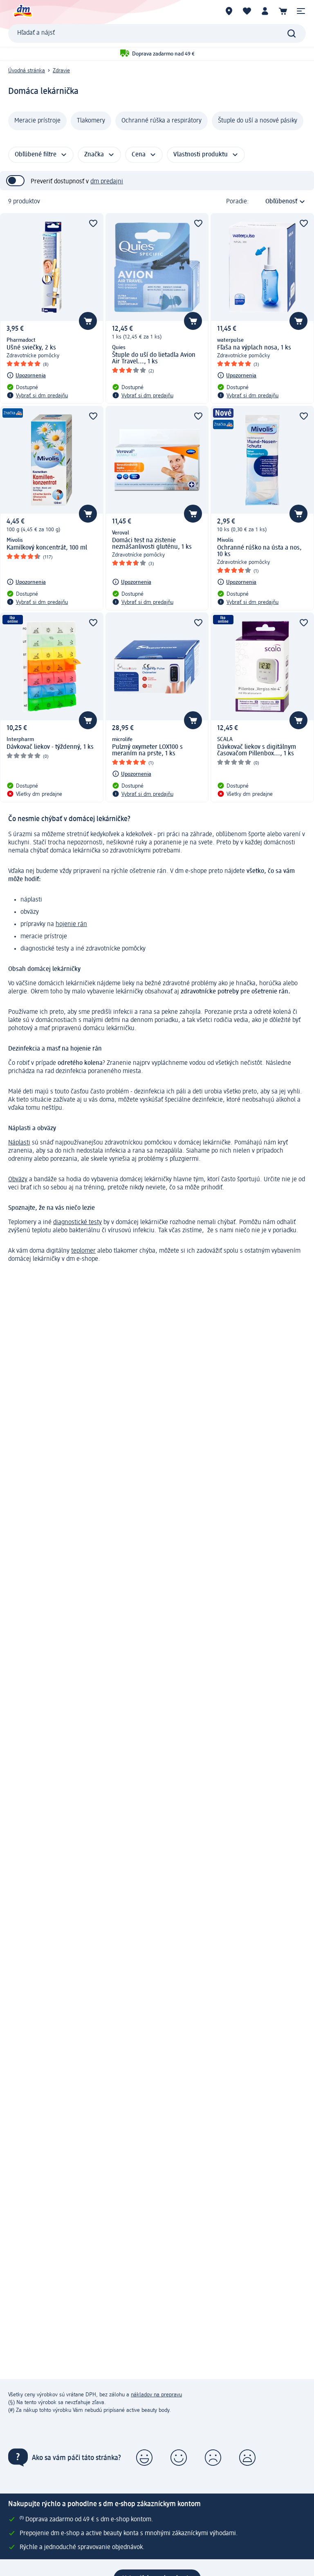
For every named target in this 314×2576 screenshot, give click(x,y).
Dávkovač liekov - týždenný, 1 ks (50, 747)
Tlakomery (91, 121)
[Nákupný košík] (283, 11)
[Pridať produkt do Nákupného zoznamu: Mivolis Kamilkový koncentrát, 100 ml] (88, 514)
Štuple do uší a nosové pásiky (258, 121)
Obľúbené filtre (36, 155)
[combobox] (157, 33)
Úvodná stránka (27, 71)
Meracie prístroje (37, 121)
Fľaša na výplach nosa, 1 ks (254, 348)
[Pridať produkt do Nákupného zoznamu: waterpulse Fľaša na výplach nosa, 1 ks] (298, 321)
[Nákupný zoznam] (247, 11)
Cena (139, 155)
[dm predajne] (229, 11)
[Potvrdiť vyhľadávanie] (292, 33)
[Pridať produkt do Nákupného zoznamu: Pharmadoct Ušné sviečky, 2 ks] (88, 321)
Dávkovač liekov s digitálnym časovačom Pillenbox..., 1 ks (257, 750)
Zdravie (61, 71)
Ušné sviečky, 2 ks (31, 348)
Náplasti (19, 1143)
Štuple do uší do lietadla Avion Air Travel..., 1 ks (154, 358)
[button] (301, 11)
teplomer (83, 1251)
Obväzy (18, 1180)
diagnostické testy (77, 1222)
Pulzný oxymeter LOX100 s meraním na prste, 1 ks (147, 750)
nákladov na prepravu (156, 2395)
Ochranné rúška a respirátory (161, 121)
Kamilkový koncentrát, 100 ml (47, 548)
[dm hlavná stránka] (22, 11)
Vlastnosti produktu (201, 155)
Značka (94, 155)
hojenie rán (71, 924)
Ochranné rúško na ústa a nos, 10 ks (259, 551)
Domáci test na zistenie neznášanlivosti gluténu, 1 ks (152, 544)
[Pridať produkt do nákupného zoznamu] (93, 223)
